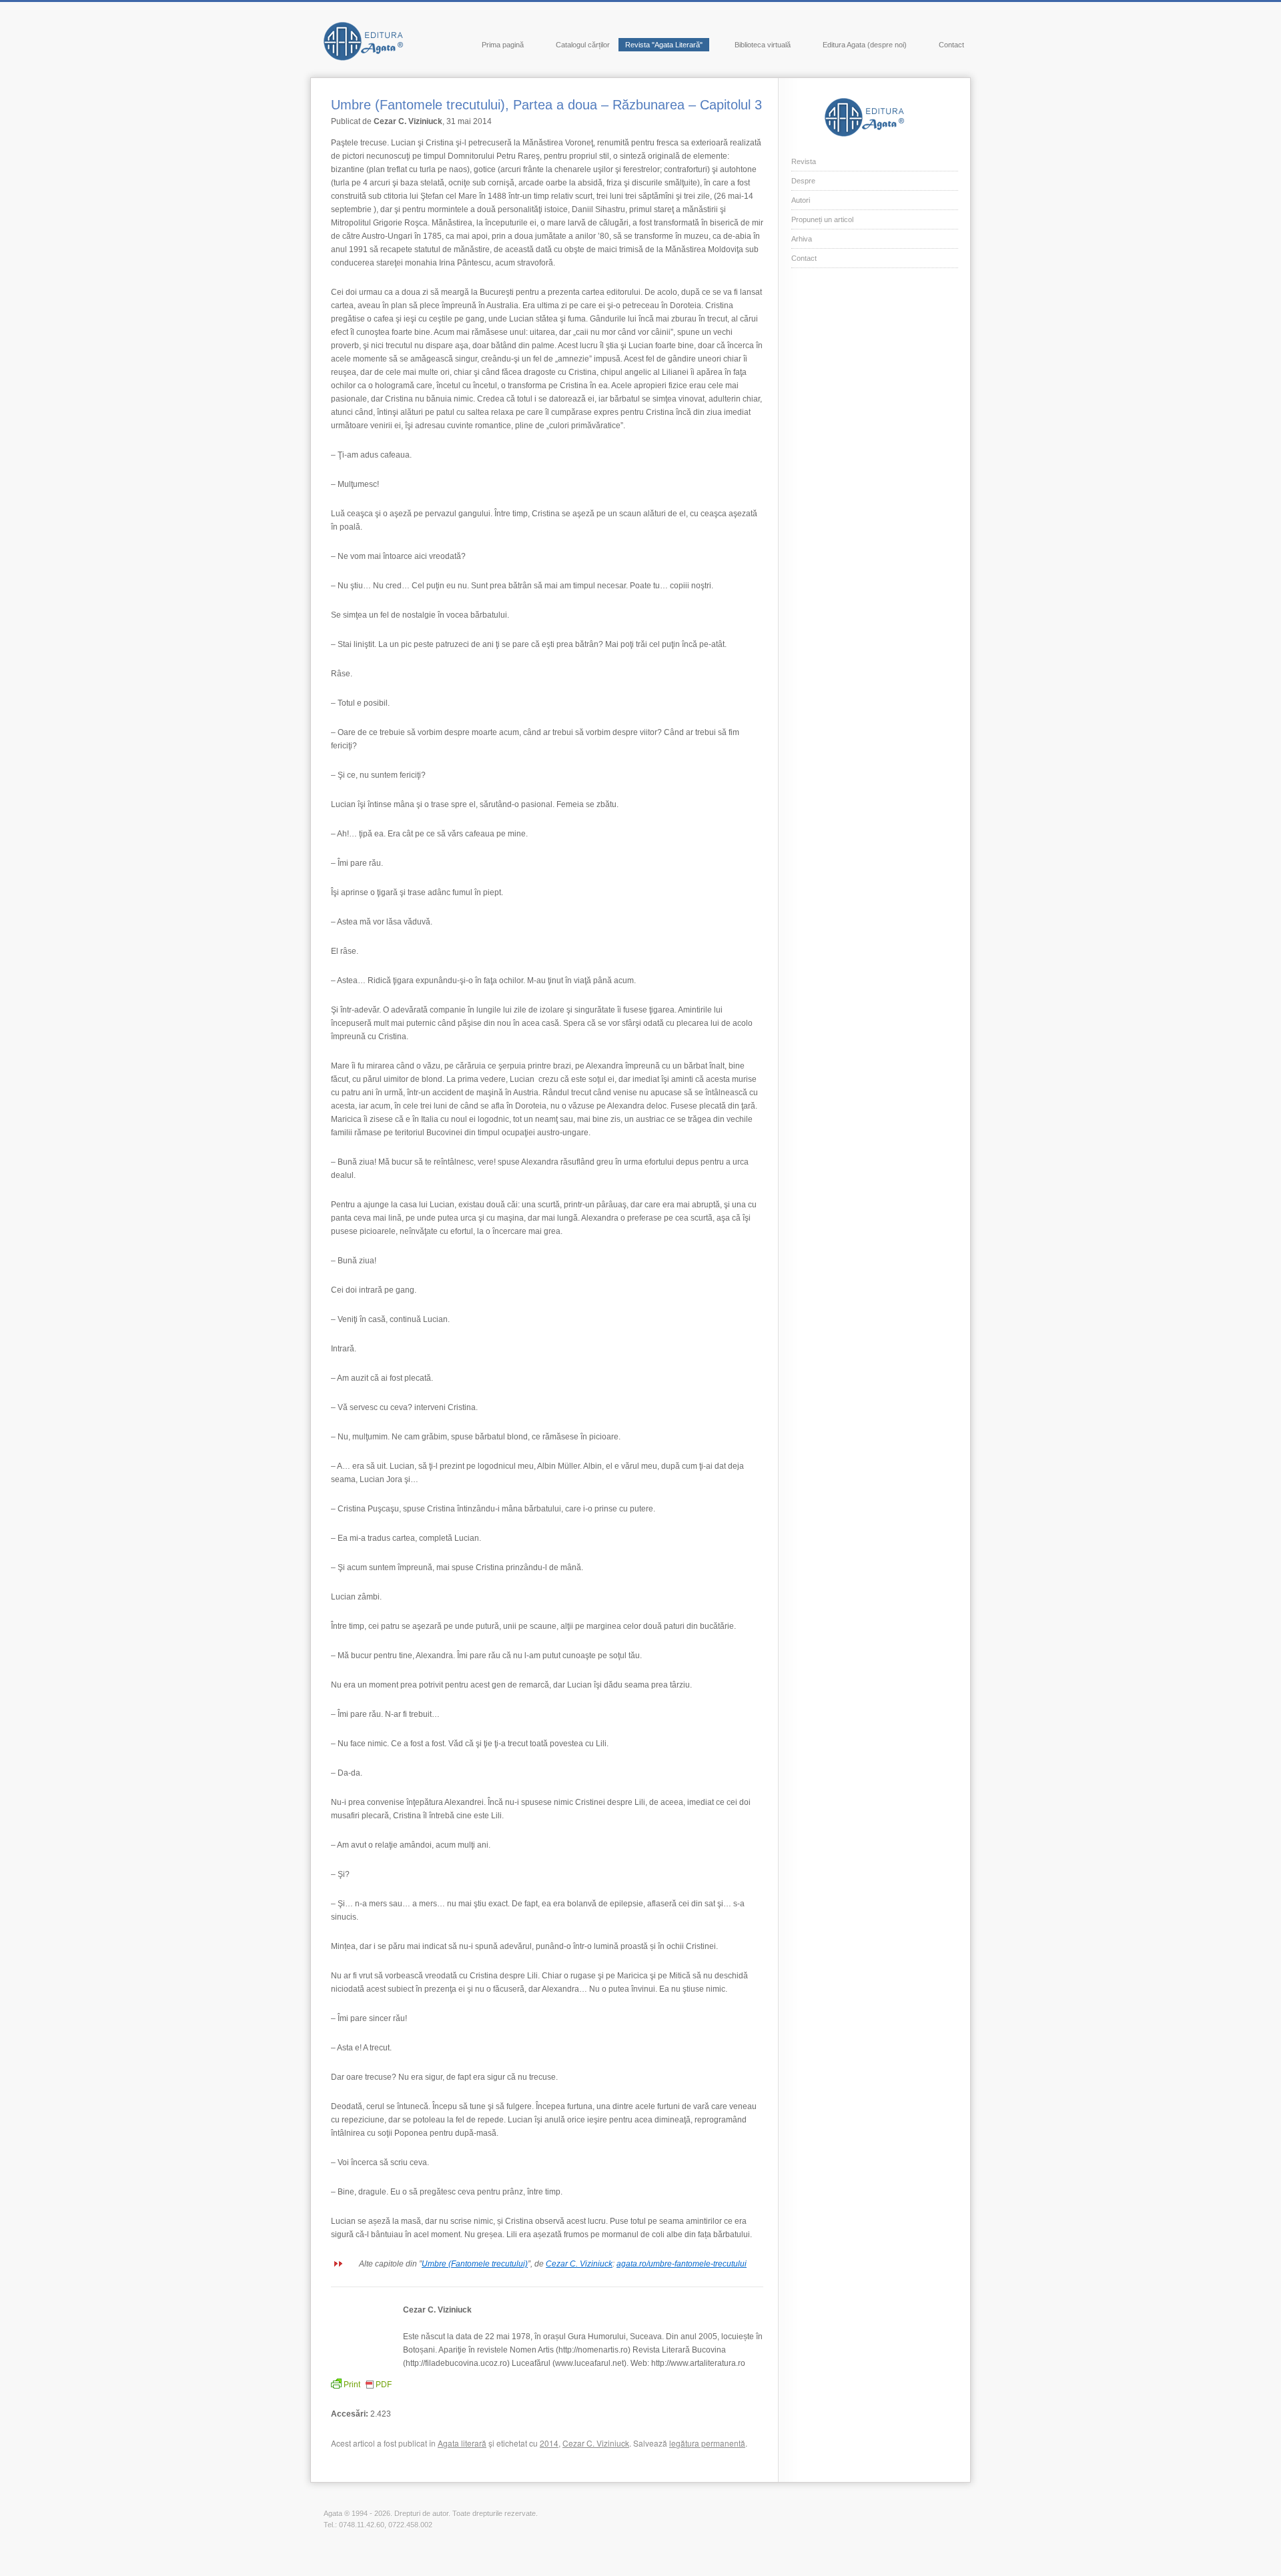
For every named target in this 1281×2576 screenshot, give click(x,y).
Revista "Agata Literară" (664, 45)
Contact (951, 45)
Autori (801, 200)
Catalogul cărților (583, 45)
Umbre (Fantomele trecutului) (475, 2264)
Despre (803, 181)
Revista (804, 161)
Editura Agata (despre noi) (865, 45)
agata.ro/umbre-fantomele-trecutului (682, 2264)
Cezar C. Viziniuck (579, 2264)
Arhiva (802, 239)
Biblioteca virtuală (763, 45)
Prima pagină (503, 45)
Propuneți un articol (822, 219)
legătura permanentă (707, 2443)
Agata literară (462, 2443)
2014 (549, 2443)
